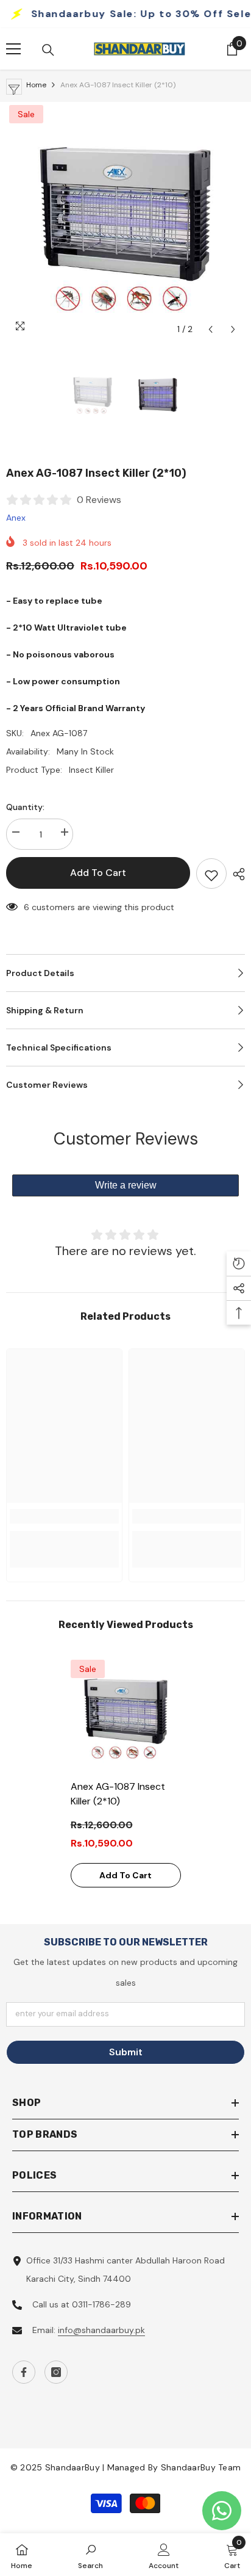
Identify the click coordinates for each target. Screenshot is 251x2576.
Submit (126, 2052)
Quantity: (25, 807)
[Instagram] (56, 2372)
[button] (210, 329)
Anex (16, 518)
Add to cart (98, 873)
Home (36, 85)
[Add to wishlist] (211, 874)
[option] (125, 222)
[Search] (48, 50)
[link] (64, 1516)
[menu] (13, 49)
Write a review (126, 1185)
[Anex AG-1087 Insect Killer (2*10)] (126, 1715)
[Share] (236, 874)
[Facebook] (24, 2372)
